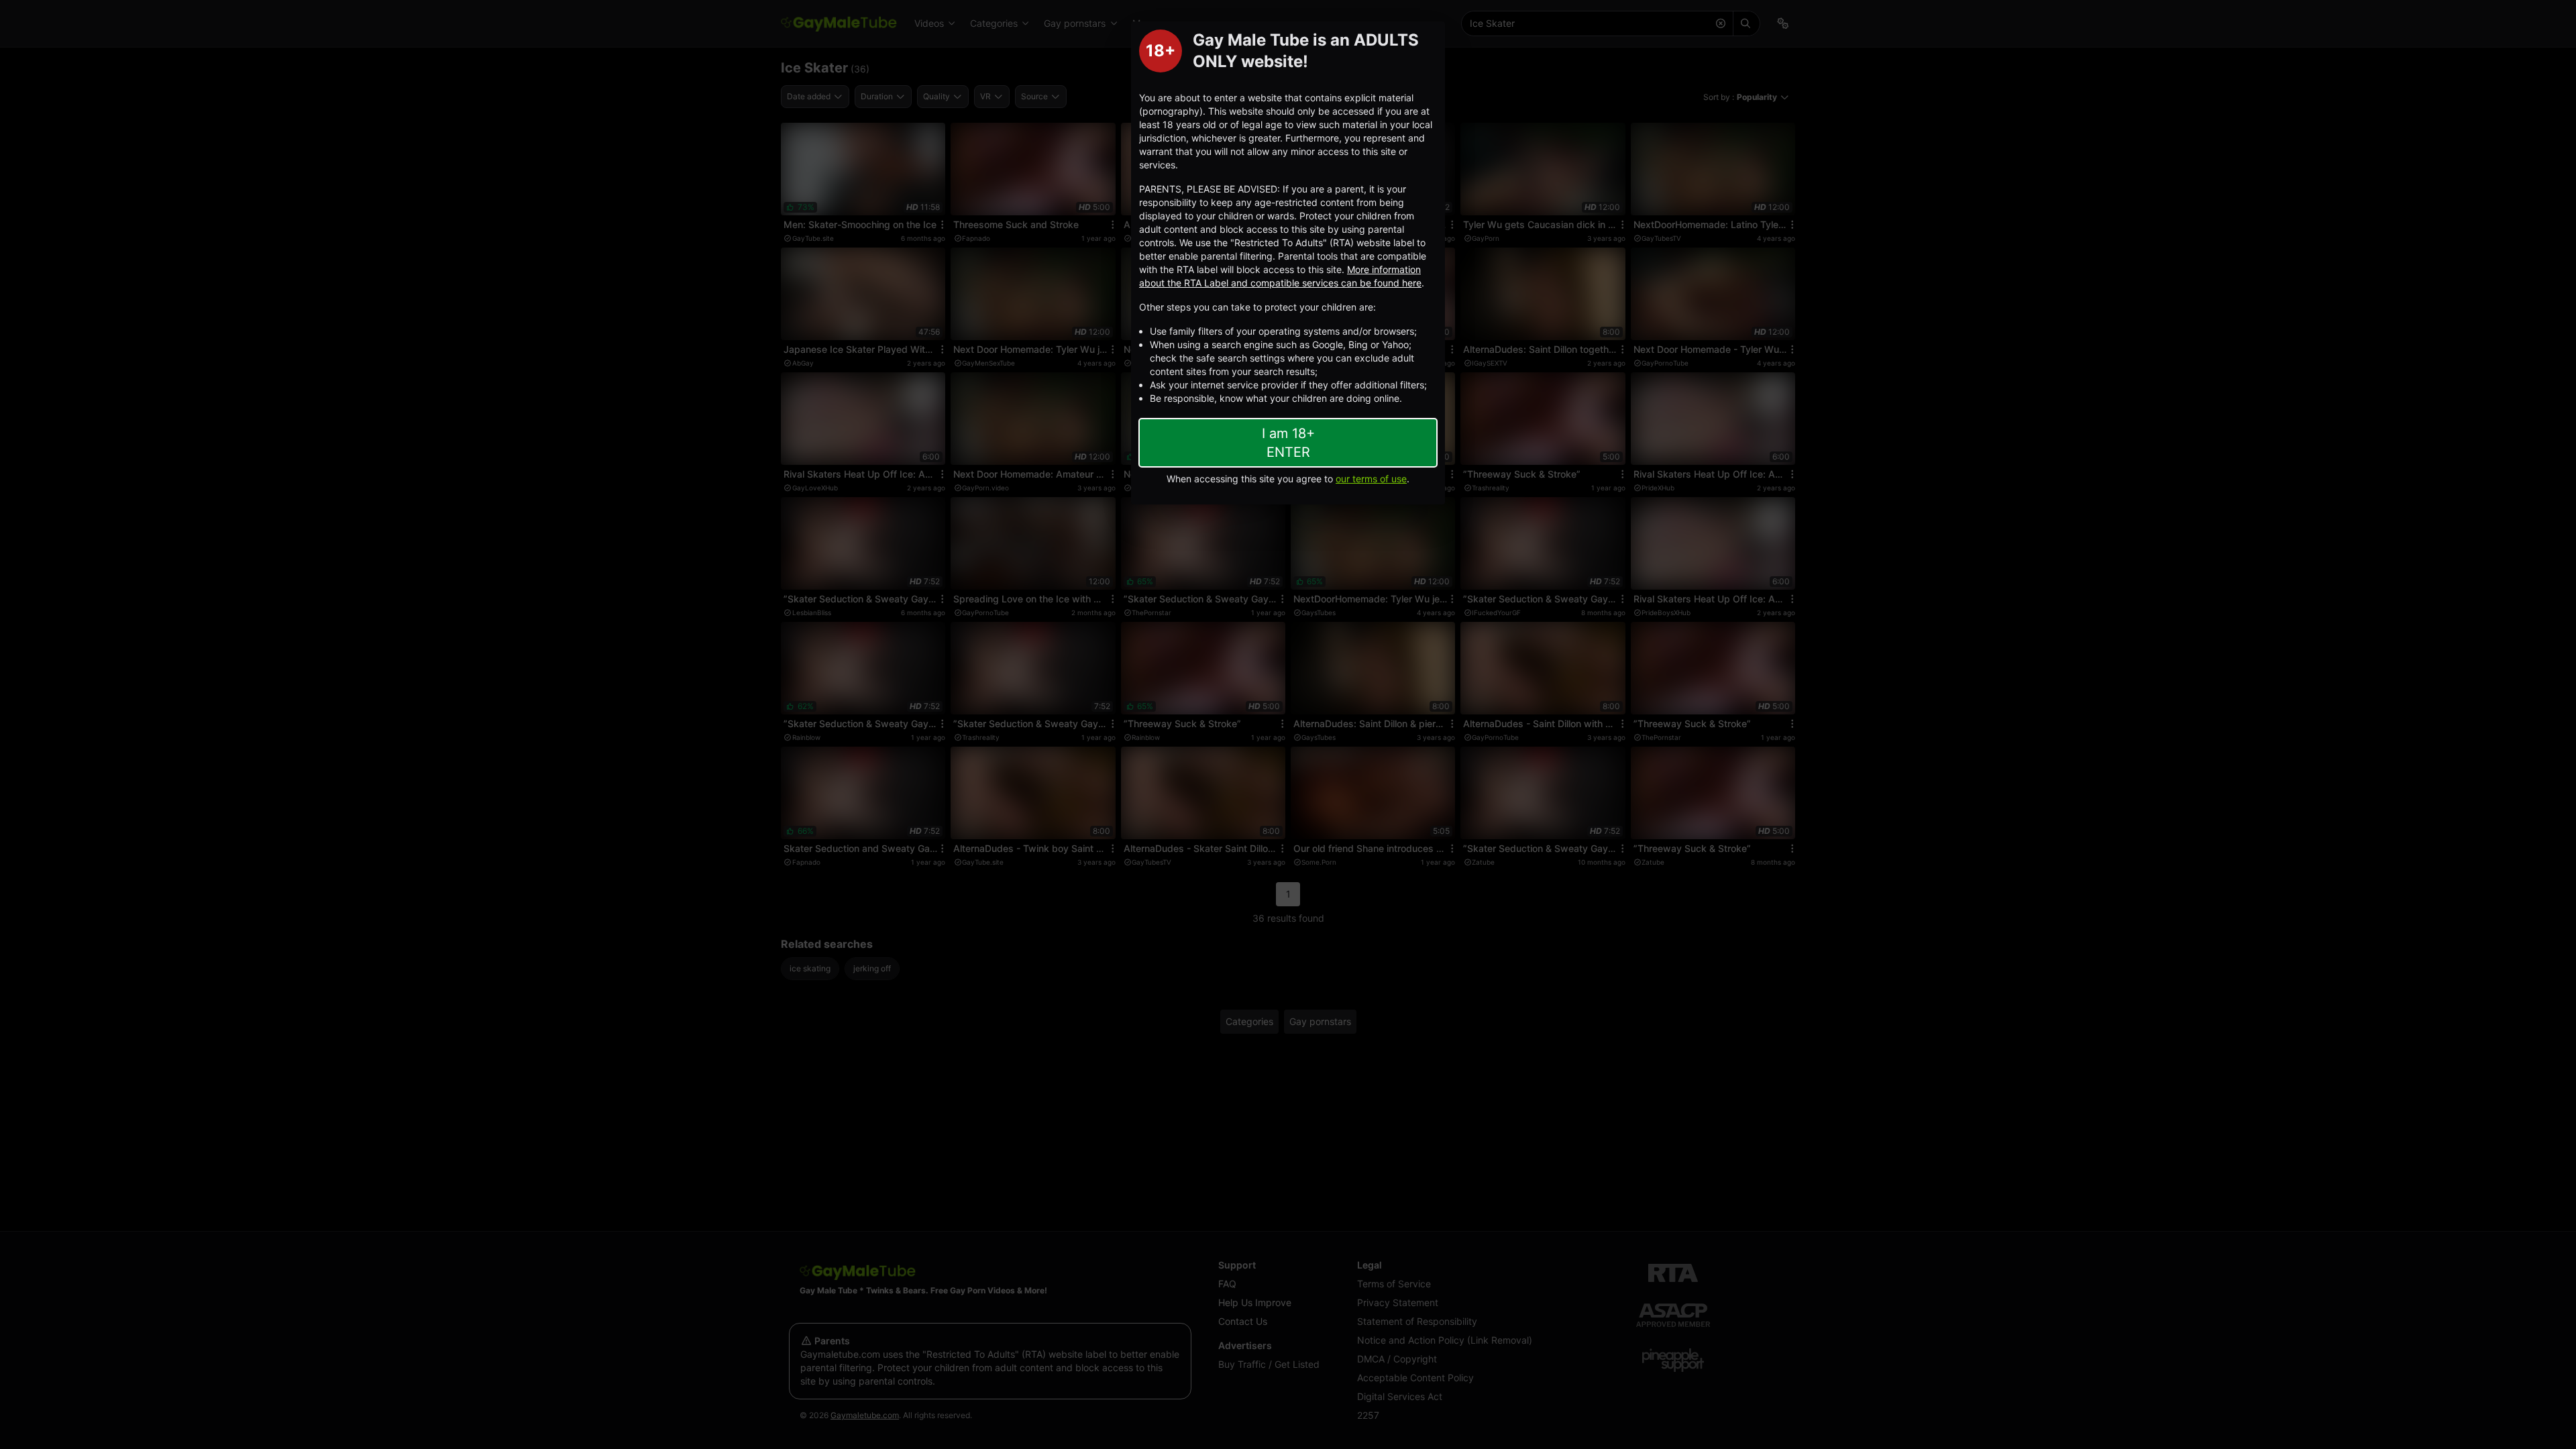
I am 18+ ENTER (1288, 443)
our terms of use (1371, 479)
